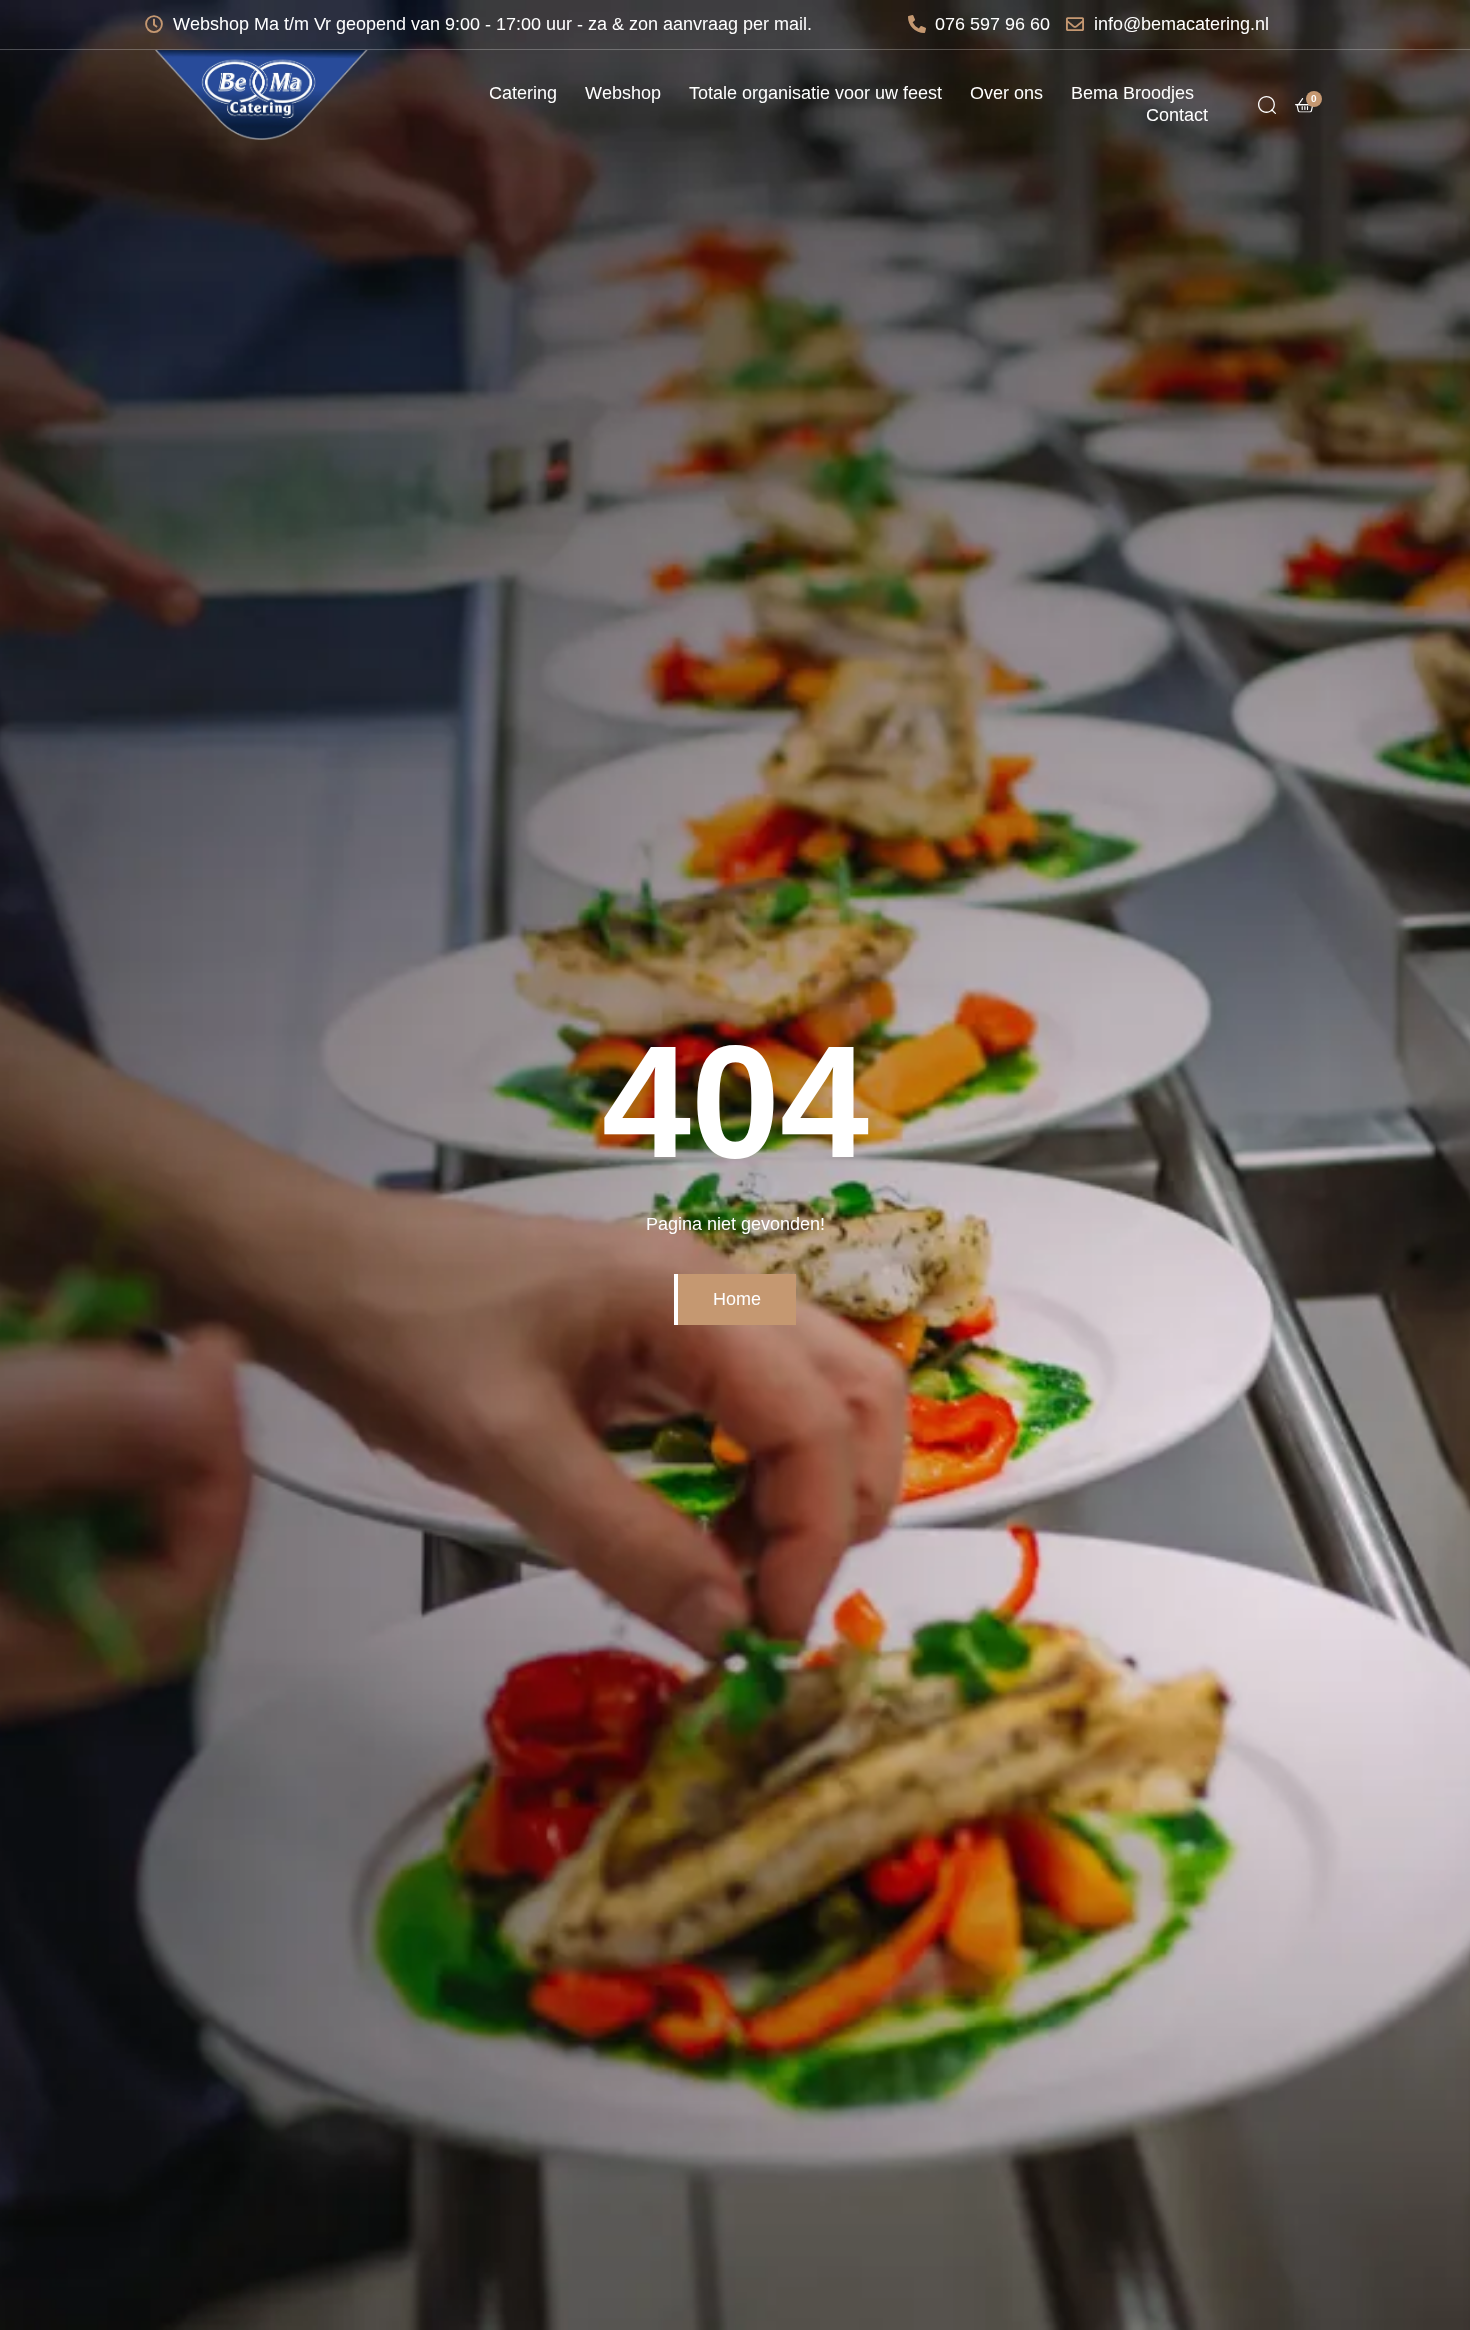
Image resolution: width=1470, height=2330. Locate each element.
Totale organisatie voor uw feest (815, 93)
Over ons (1006, 93)
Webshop (623, 93)
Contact (1177, 115)
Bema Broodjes (1132, 93)
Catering (523, 93)
